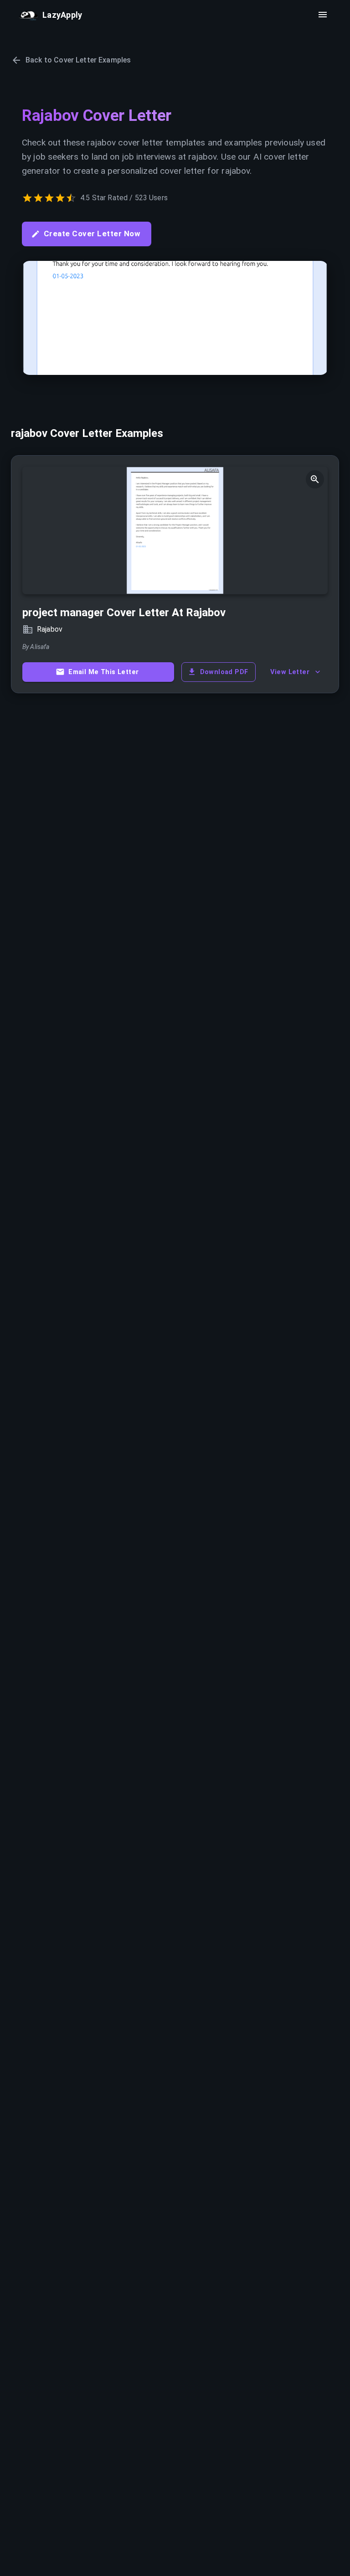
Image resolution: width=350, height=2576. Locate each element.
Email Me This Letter (103, 672)
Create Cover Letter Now (92, 234)
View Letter (290, 672)
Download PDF (224, 672)
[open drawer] (323, 15)
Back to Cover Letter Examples (78, 60)
